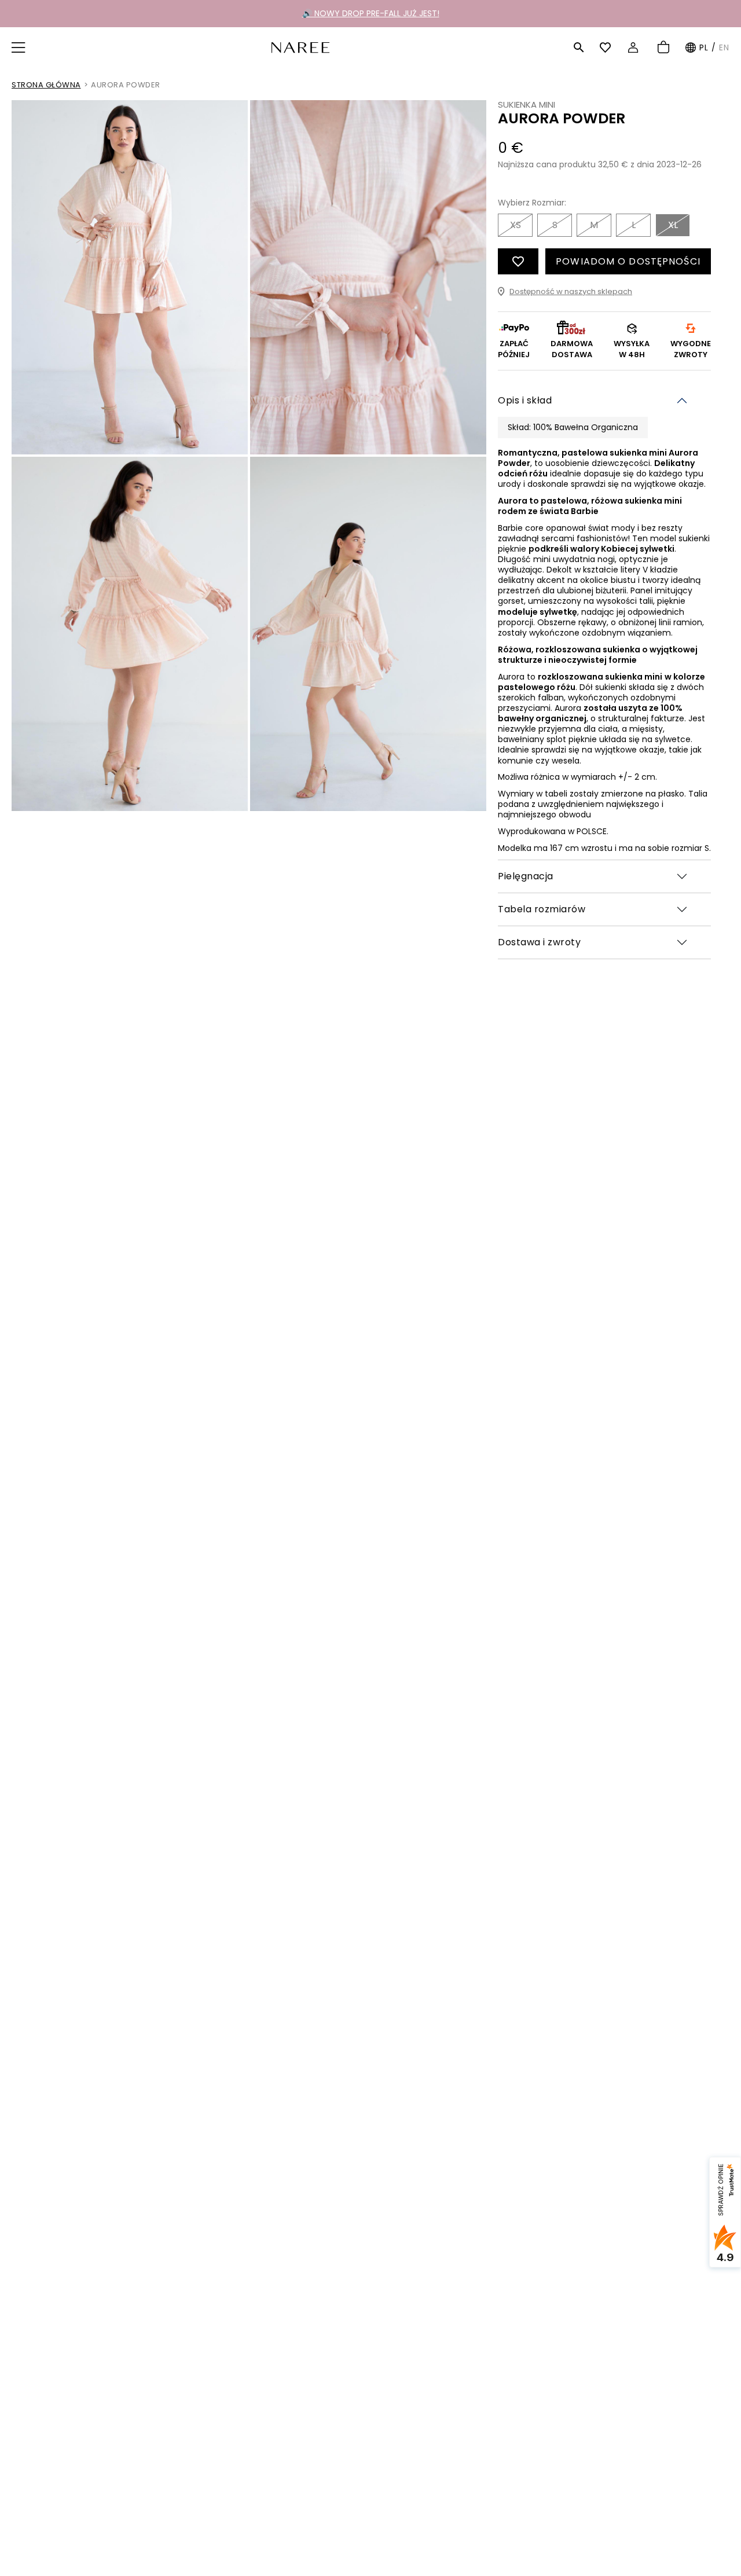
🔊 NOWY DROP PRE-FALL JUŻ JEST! (371, 13)
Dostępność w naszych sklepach (571, 291)
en (724, 47)
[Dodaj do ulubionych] (518, 261)
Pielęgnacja (526, 876)
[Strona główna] (300, 47)
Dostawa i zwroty (539, 942)
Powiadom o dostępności (628, 261)
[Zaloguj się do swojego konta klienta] (635, 47)
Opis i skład (525, 400)
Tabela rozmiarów (542, 909)
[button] (20, 47)
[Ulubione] (607, 47)
